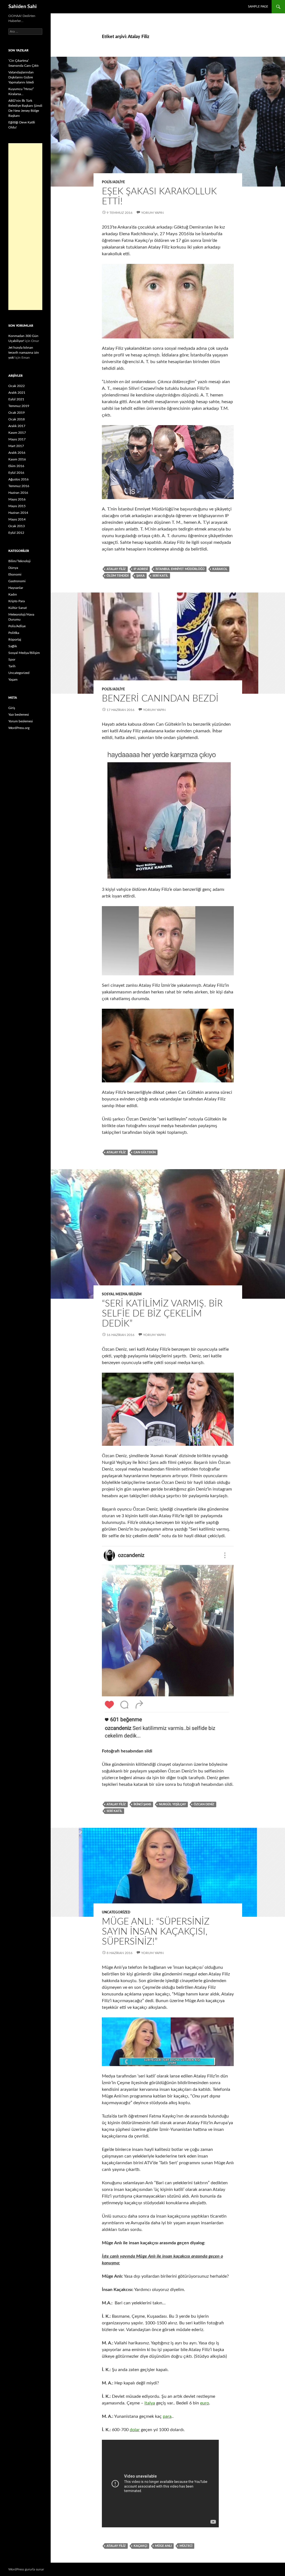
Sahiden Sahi (23, 7)
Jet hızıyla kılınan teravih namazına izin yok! (24, 353)
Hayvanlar (16, 588)
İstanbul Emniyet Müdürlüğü (180, 569)
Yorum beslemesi (21, 721)
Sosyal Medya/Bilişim (122, 1294)
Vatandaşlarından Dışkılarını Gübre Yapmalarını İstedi (21, 77)
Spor (12, 660)
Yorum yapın (152, 213)
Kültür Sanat (18, 608)
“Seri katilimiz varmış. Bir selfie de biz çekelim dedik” (162, 1314)
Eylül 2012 (16, 533)
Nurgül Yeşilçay (172, 1804)
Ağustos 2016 (19, 479)
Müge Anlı (163, 2546)
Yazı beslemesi (19, 715)
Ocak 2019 (17, 413)
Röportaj (15, 639)
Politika (14, 633)
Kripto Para (17, 601)
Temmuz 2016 (19, 486)
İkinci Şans (142, 1804)
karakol (220, 569)
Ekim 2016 (16, 466)
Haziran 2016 (18, 493)
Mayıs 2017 (17, 439)
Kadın (13, 594)
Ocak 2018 (17, 419)
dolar (135, 2430)
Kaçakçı (140, 2546)
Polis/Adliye (113, 182)
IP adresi (141, 569)
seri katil (160, 576)
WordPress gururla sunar (26, 2569)
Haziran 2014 (18, 513)
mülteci (186, 2546)
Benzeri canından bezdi (160, 699)
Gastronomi (17, 581)
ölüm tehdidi (118, 576)
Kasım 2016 (17, 459)
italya (150, 2403)
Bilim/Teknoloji (19, 561)
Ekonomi (15, 574)
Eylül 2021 (16, 399)
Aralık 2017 (17, 426)
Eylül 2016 (16, 473)
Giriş (12, 708)
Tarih (12, 666)
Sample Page (258, 7)
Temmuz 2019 (19, 406)
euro (205, 2403)
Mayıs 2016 (17, 499)
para (167, 2416)
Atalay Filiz (116, 569)
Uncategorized (116, 1912)
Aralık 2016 (17, 453)
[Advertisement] (25, 227)
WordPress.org (19, 728)
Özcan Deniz (204, 1804)
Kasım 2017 (17, 433)
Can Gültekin (145, 1152)
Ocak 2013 (17, 526)
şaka (141, 576)
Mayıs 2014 (17, 519)
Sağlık (13, 646)
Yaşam (13, 680)
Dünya (13, 568)
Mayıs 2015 (17, 506)
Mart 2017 (16, 446)
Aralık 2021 (17, 393)
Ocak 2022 (17, 386)
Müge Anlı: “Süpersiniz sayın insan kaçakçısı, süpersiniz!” (156, 1932)
